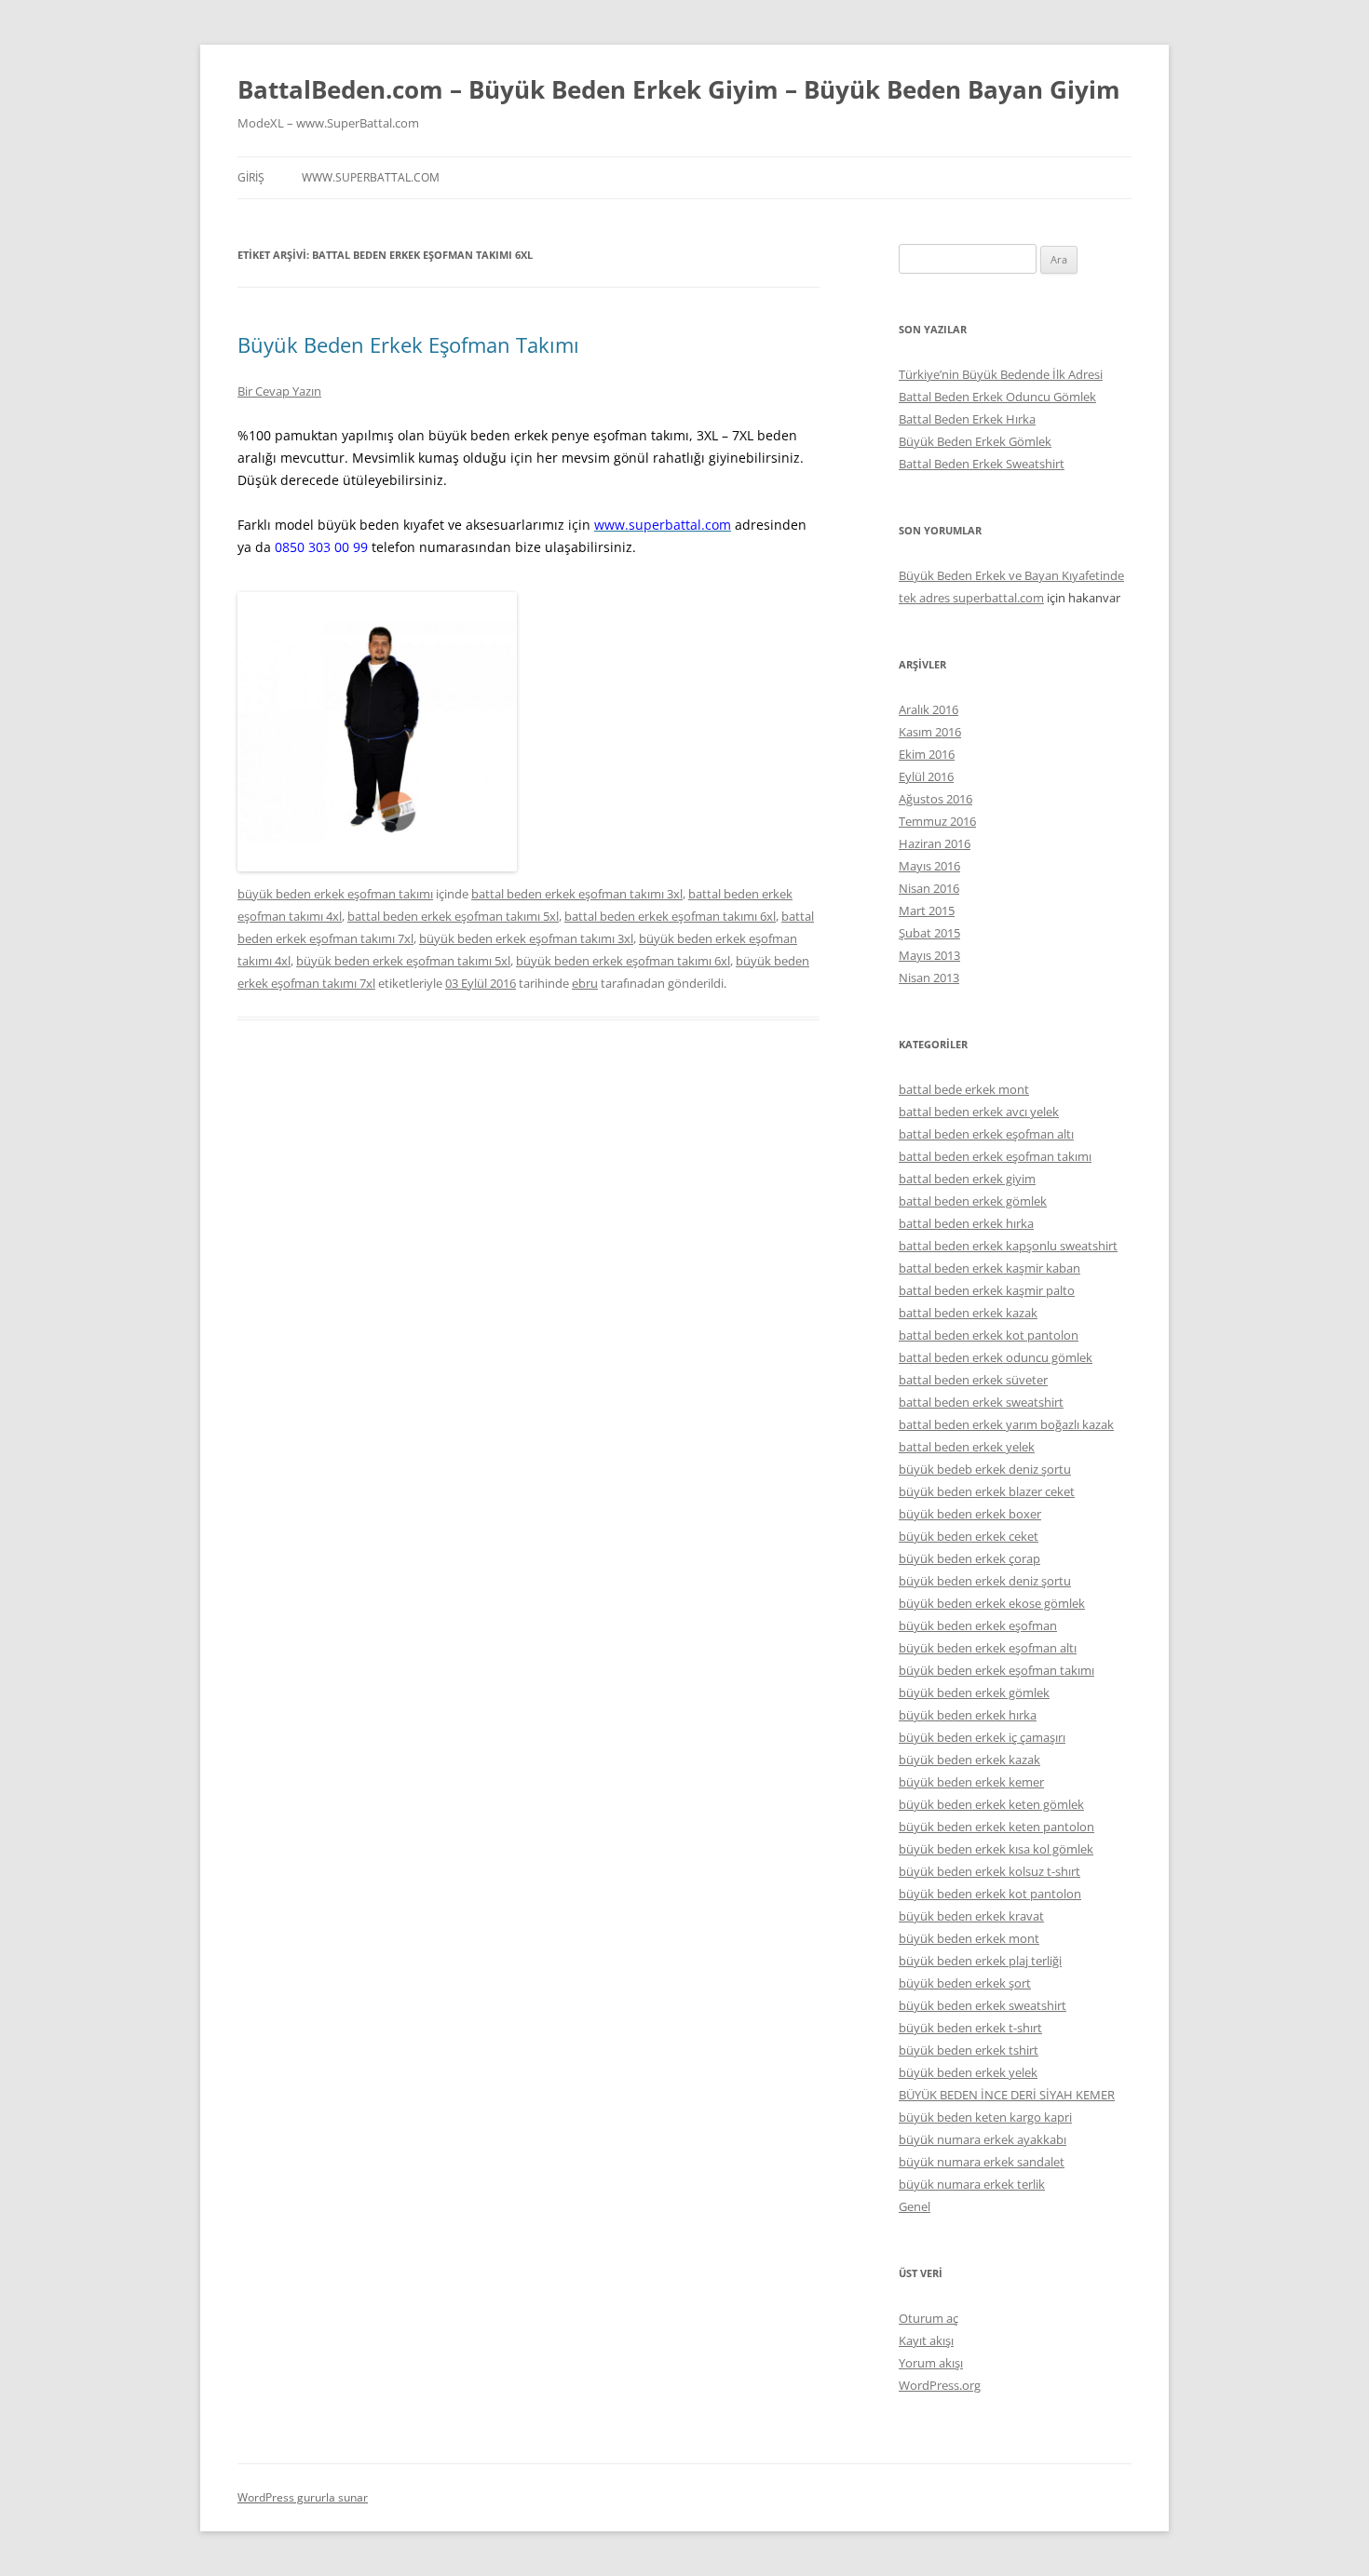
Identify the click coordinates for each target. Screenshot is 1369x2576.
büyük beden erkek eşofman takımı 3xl (526, 938)
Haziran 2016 (935, 843)
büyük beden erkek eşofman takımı (335, 894)
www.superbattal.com (371, 177)
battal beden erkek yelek (967, 1447)
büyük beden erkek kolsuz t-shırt (989, 1871)
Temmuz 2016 (937, 821)
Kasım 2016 (930, 732)
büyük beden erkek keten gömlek (991, 1804)
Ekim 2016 (927, 754)
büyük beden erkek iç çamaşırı (982, 1737)
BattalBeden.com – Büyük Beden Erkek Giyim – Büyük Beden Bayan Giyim (679, 89)
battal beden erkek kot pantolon (989, 1335)
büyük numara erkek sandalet (982, 2162)
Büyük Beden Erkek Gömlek (975, 441)
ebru (585, 983)
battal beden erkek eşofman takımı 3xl (577, 894)
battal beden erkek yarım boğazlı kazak (1006, 1424)
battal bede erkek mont (964, 1089)
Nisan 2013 (929, 978)
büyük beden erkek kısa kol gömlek (996, 1849)
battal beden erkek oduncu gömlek (996, 1357)
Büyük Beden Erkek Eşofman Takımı (408, 344)
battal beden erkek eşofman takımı (995, 1156)
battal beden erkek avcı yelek (979, 1112)
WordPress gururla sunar (303, 2497)
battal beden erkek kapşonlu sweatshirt (1008, 1246)
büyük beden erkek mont (969, 1938)
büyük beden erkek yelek (968, 2072)
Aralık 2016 (928, 709)
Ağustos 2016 (935, 799)
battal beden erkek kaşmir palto (987, 1290)
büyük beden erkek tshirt (969, 2050)
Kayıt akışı (926, 2340)
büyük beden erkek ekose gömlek (992, 1603)
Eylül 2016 (926, 776)
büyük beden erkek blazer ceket (987, 1491)
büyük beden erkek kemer (971, 1782)
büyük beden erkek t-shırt (970, 2028)
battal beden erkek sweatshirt (981, 1402)
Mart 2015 (927, 910)
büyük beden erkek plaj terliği (980, 1961)
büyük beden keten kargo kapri (985, 2117)
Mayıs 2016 (929, 866)
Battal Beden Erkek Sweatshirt (982, 464)
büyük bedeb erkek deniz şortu (985, 1469)
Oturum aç (928, 2318)
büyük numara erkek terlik (972, 2184)
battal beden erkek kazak (968, 1313)
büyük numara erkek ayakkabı (983, 2139)
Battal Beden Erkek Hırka (967, 419)
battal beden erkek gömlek (973, 1201)
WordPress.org (940, 2385)
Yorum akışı (931, 2363)
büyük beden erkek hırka (968, 1715)
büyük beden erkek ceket (969, 1536)
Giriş (251, 177)
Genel (915, 2206)
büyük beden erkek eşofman (978, 1625)
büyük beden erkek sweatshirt (983, 2005)
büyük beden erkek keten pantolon (996, 1827)
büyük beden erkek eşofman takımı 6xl (623, 961)
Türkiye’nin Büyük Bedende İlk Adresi (1001, 374)
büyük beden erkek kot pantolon (990, 1894)
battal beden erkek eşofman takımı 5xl (453, 916)
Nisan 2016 (929, 888)
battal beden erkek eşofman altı (986, 1134)
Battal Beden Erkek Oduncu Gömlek (997, 397)
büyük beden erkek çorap (969, 1558)
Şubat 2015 (929, 933)
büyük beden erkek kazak (969, 1760)
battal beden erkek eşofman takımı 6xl (670, 916)
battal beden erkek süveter (973, 1380)
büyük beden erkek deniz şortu (985, 1581)
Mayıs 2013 (929, 955)
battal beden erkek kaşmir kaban (989, 1268)
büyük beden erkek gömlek (974, 1693)
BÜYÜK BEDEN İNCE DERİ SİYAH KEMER (1007, 2095)
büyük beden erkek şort (965, 1983)
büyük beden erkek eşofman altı (988, 1648)
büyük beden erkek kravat (971, 1916)
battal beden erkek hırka (966, 1223)
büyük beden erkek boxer (970, 1514)
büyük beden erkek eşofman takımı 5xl (403, 961)
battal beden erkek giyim (967, 1179)
